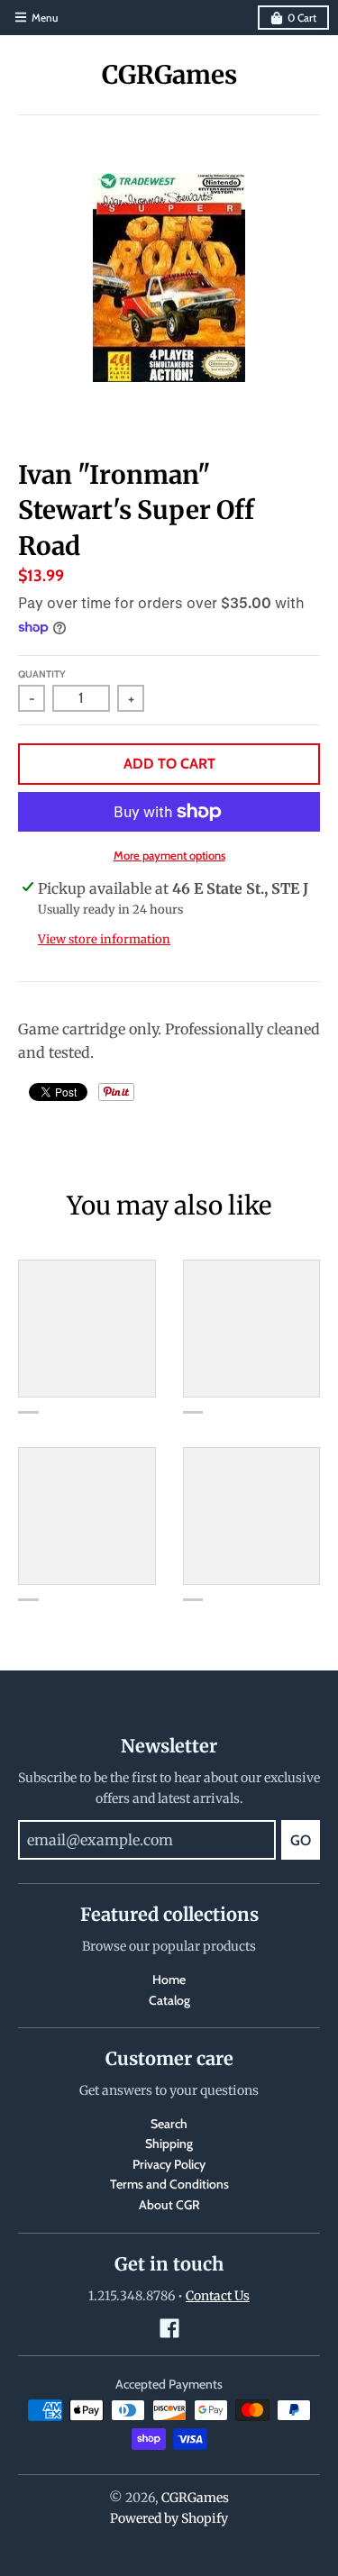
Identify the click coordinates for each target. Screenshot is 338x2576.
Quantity (42, 674)
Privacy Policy (169, 2164)
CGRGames (169, 75)
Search (169, 2124)
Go (301, 1840)
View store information (104, 939)
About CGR (169, 2205)
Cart (302, 18)
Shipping (169, 2144)
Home (169, 1980)
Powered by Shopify (169, 2518)
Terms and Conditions (169, 2184)
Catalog (169, 2000)
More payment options (169, 855)
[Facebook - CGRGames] (169, 2328)
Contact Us (218, 2296)
